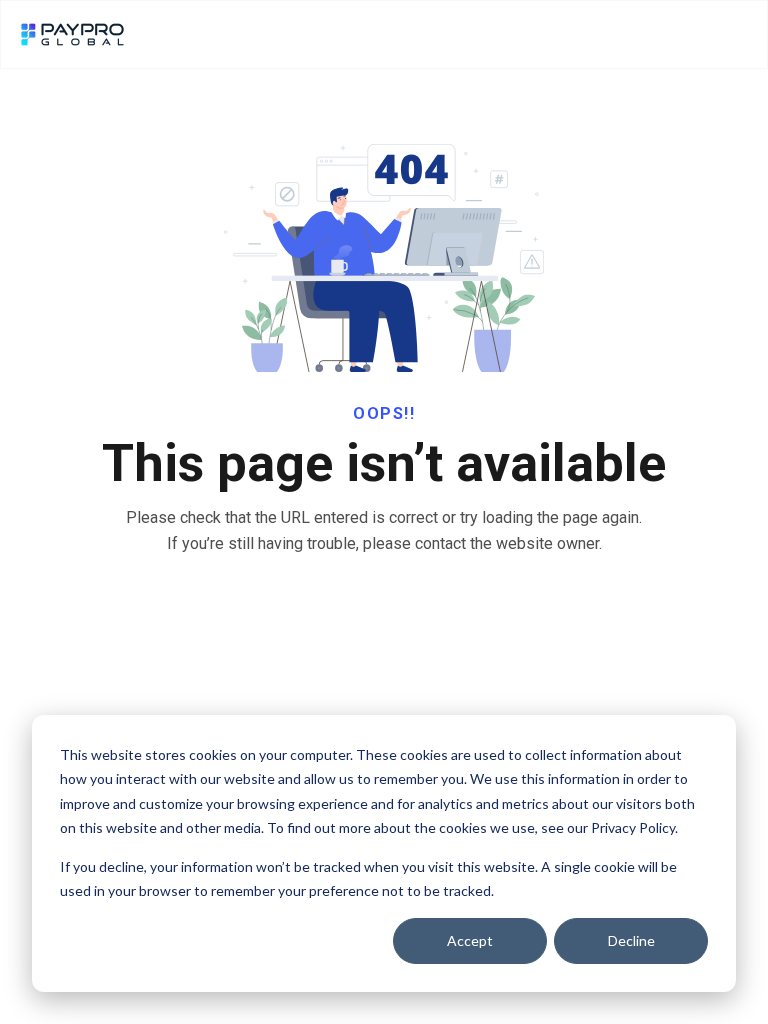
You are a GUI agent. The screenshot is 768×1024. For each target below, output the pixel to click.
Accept (470, 940)
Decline (631, 940)
